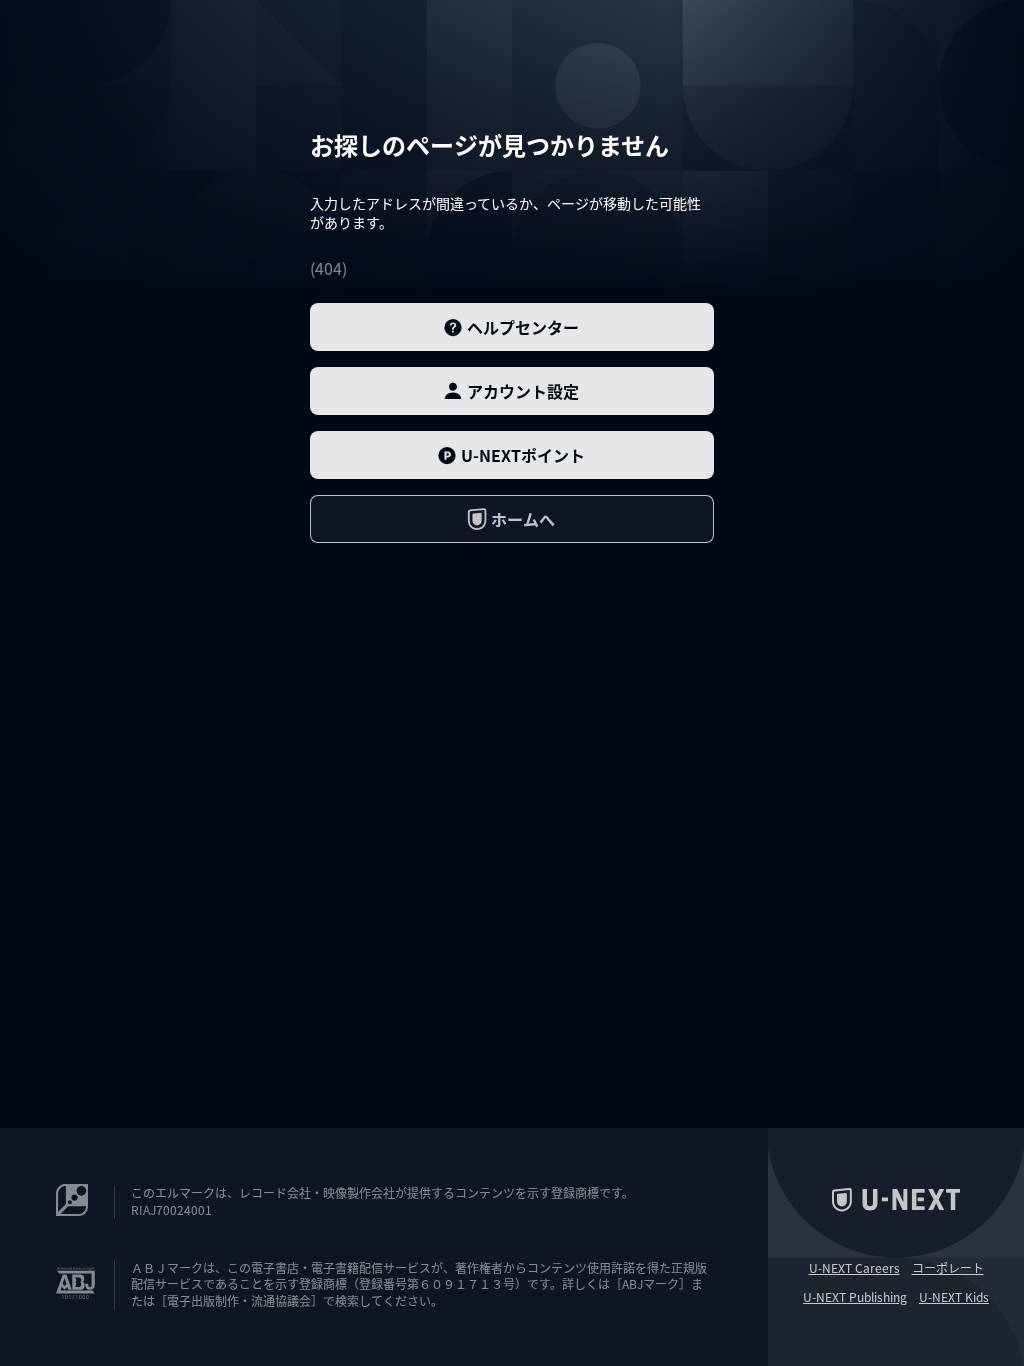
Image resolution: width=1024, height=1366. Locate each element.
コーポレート (948, 1268)
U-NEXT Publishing (855, 1297)
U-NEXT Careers (854, 1268)
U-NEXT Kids (954, 1297)
